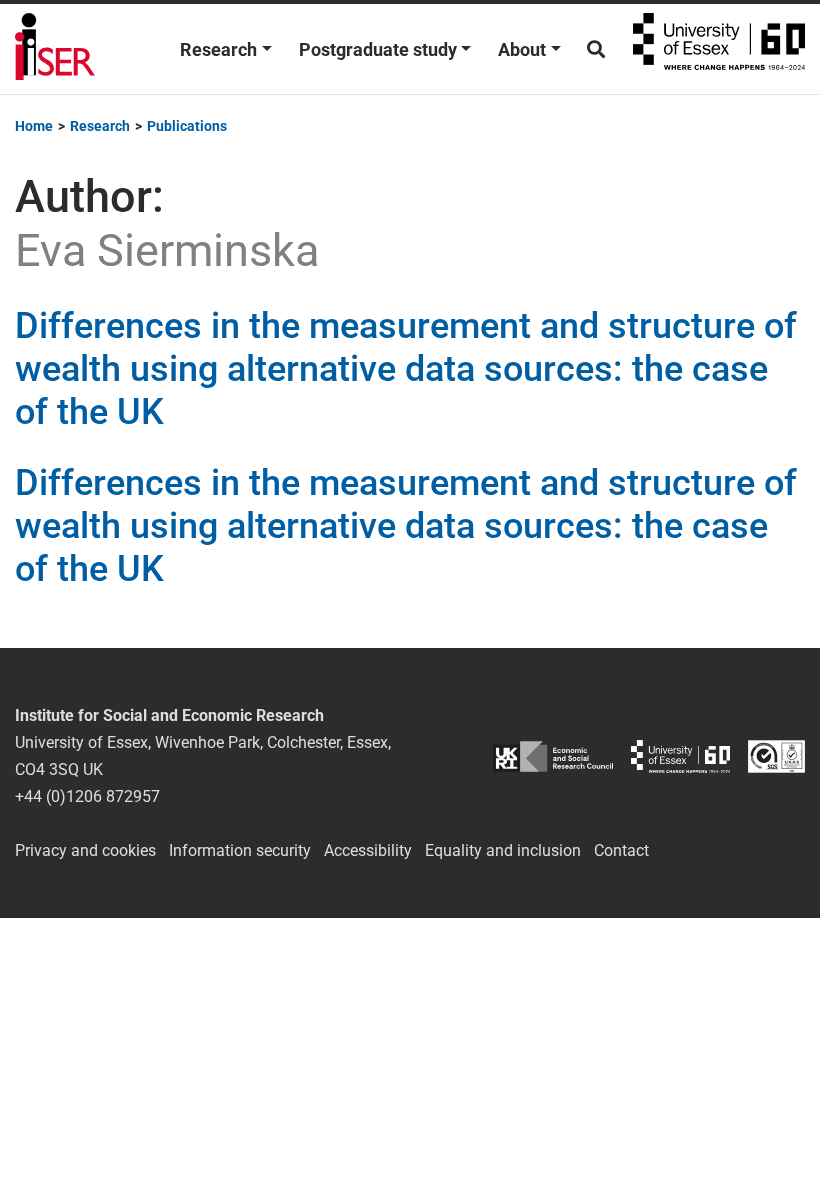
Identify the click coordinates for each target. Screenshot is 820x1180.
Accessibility (368, 850)
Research (218, 49)
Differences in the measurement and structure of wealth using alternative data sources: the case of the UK (406, 369)
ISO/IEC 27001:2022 (776, 756)
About (522, 49)
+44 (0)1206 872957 (87, 796)
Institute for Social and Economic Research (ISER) (55, 49)
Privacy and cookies (85, 850)
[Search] (596, 49)
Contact (621, 850)
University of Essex (719, 49)
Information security (240, 850)
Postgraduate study (378, 49)
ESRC (553, 756)
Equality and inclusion (503, 850)
